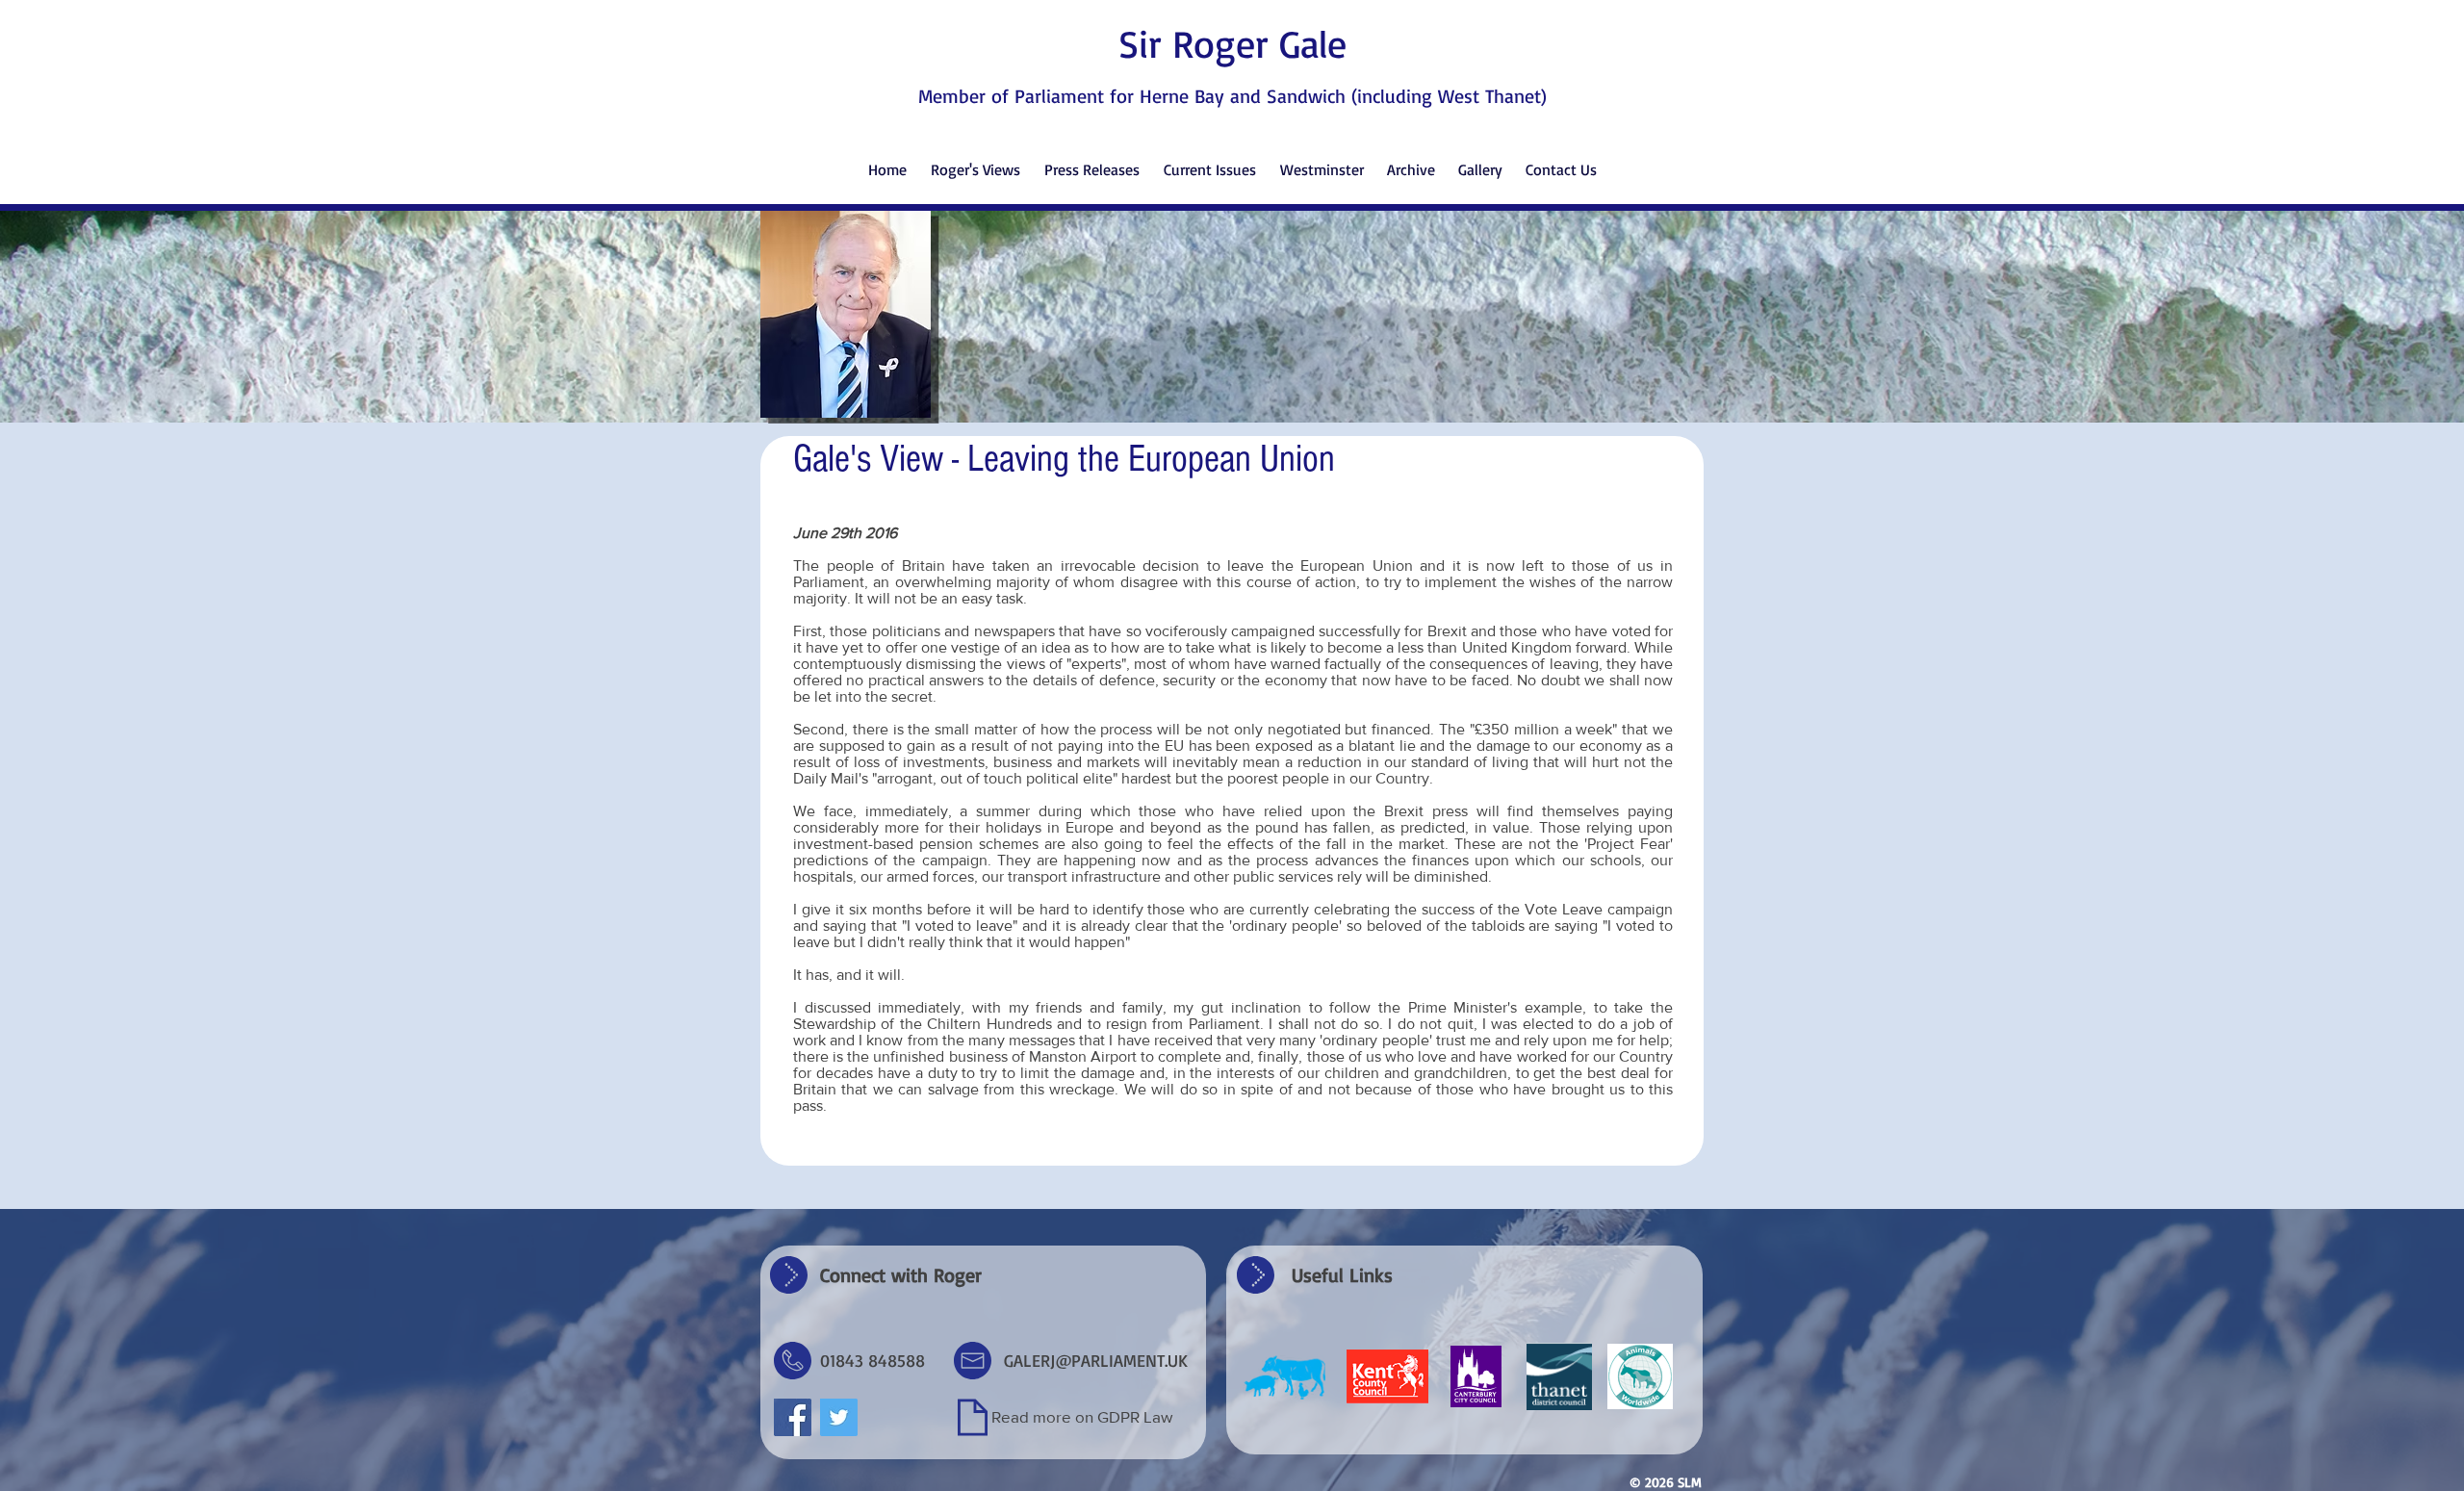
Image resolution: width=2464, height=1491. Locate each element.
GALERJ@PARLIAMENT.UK (1096, 1360)
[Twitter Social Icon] (839, 1417)
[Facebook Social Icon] (793, 1417)
